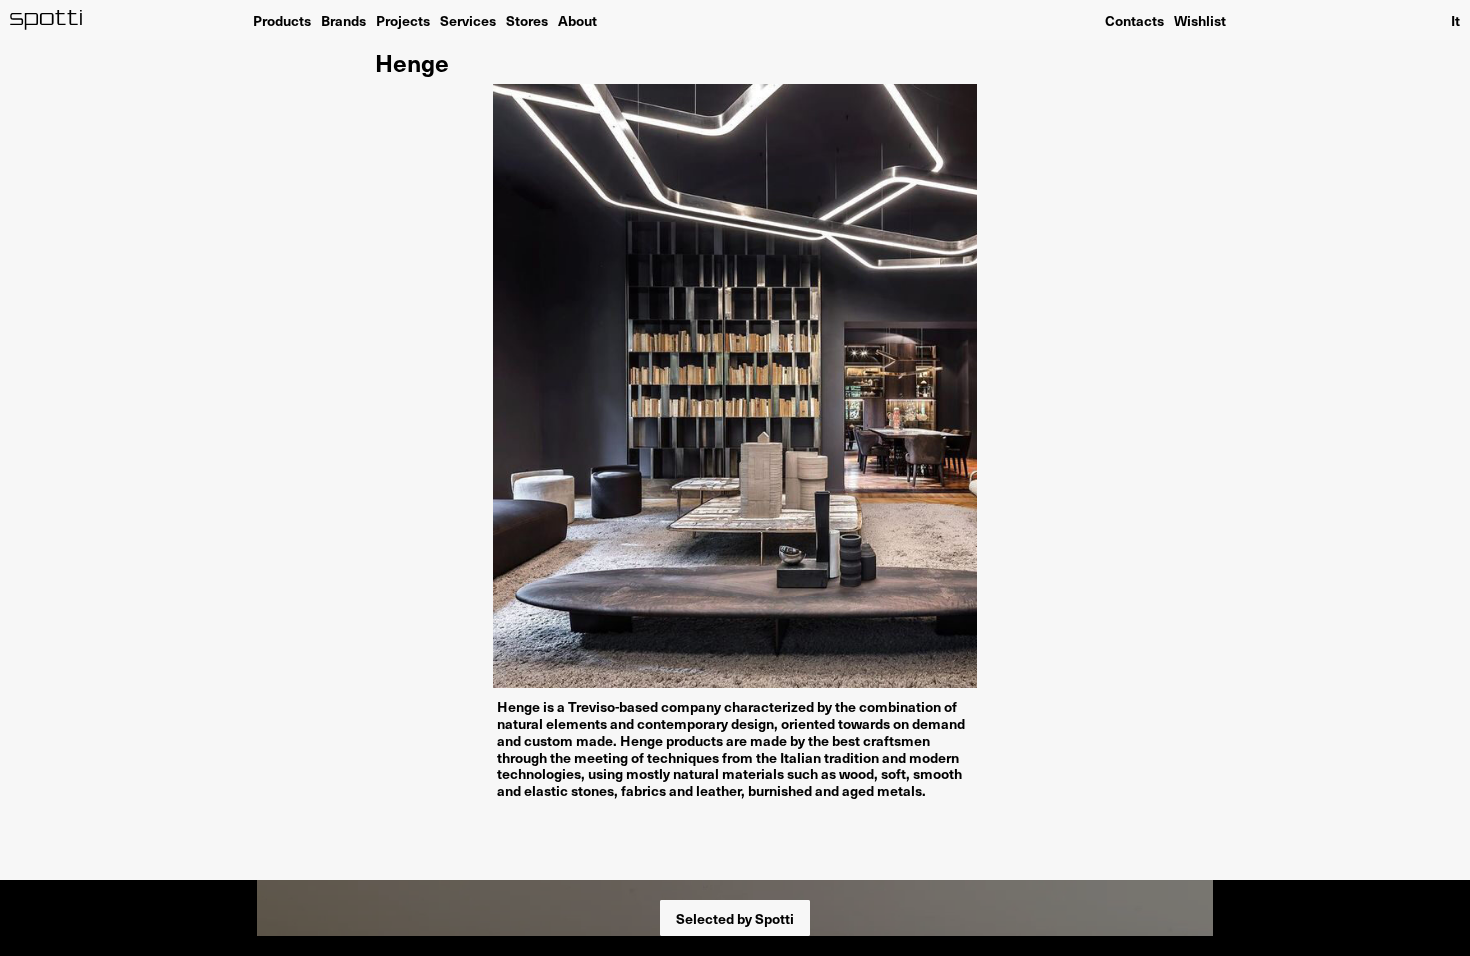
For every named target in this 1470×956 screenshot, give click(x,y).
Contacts (1134, 20)
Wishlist (1200, 20)
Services (468, 20)
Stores (527, 20)
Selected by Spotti (735, 918)
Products (282, 20)
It (1455, 20)
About (577, 20)
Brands (343, 20)
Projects (403, 20)
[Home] (46, 20)
